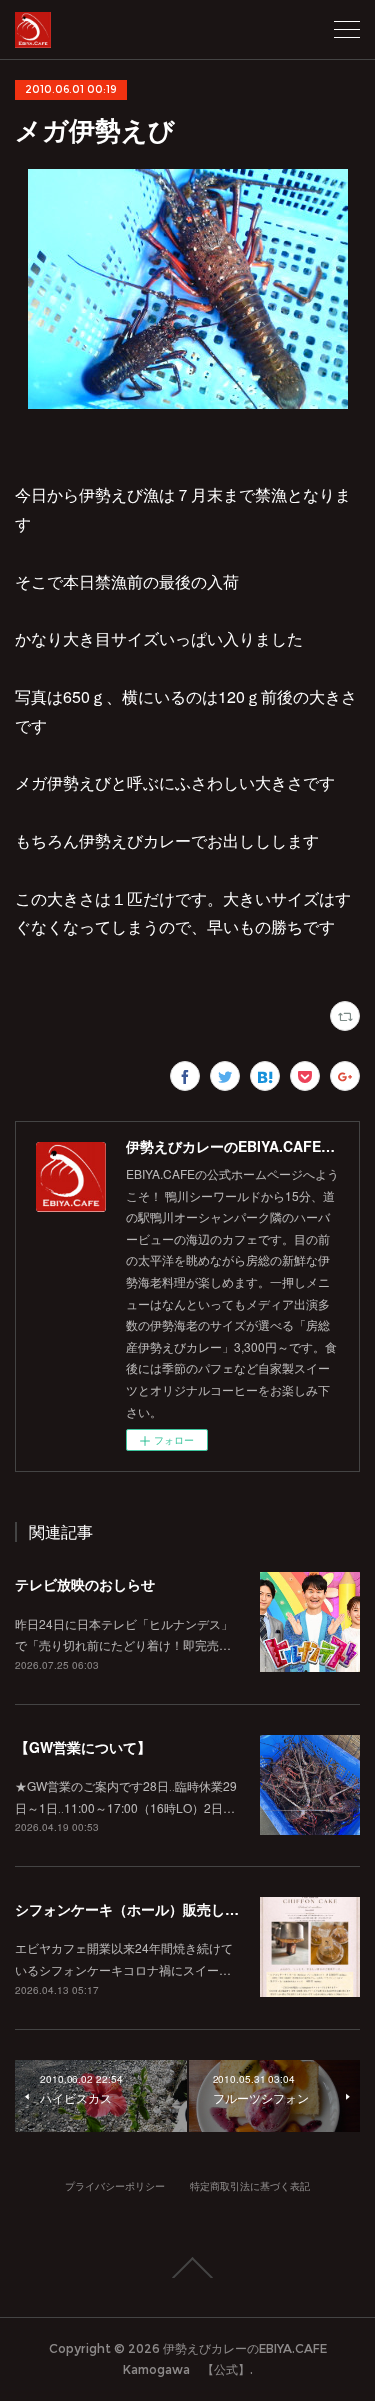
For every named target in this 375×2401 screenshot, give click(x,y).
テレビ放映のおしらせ (85, 1584)
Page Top (187, 2268)
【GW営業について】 (83, 1747)
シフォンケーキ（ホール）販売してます (141, 1909)
